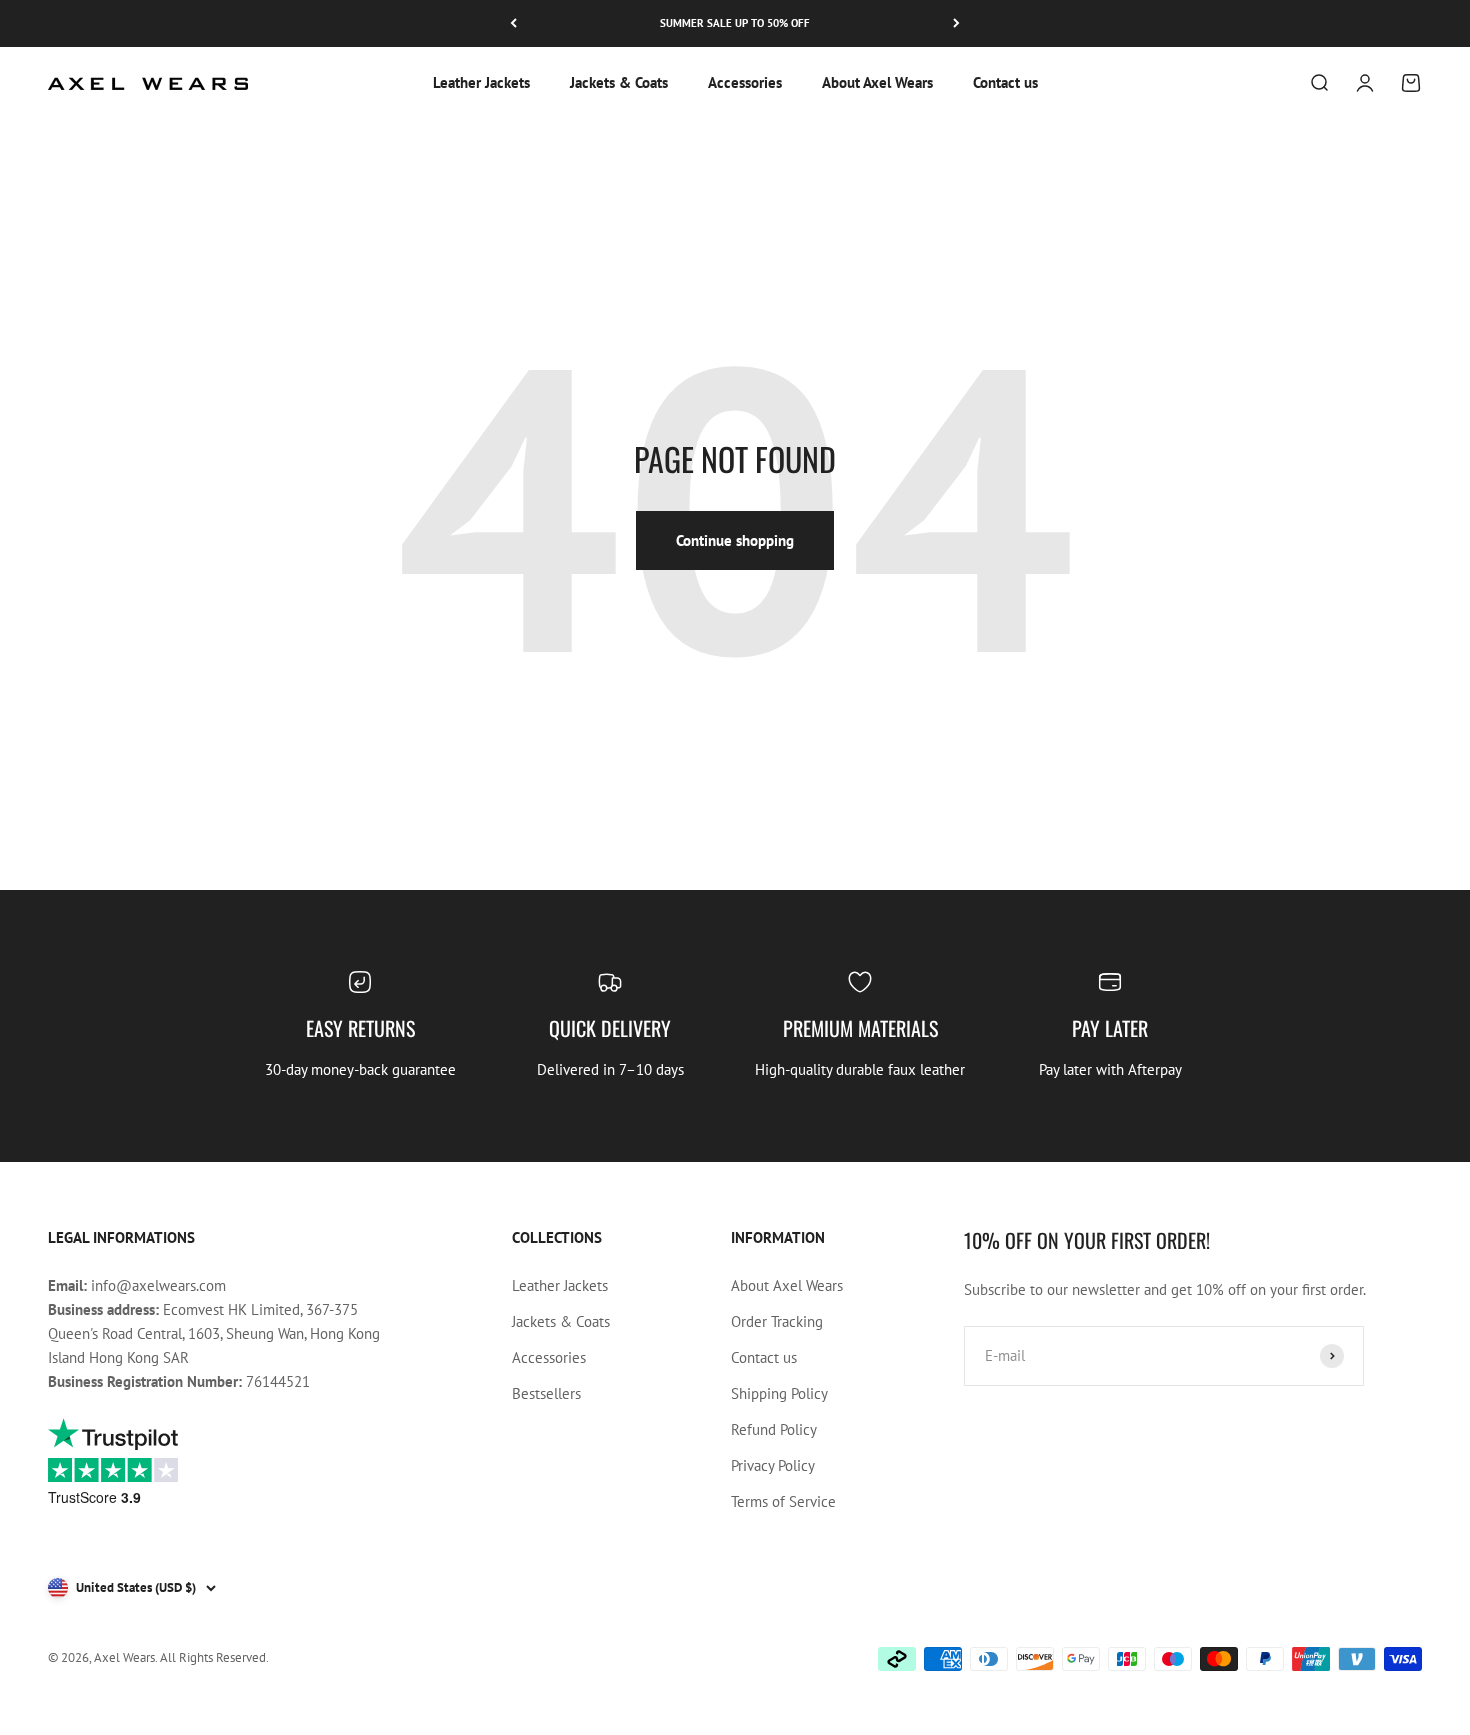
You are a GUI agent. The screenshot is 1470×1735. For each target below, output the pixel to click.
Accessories (745, 82)
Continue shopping (735, 540)
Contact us (1005, 82)
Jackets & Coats (619, 82)
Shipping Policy (779, 1393)
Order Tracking (777, 1321)
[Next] (956, 23)
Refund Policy (774, 1429)
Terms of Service (783, 1501)
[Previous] (513, 23)
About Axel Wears (877, 82)
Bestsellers (546, 1393)
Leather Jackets (481, 82)
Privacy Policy (773, 1465)
